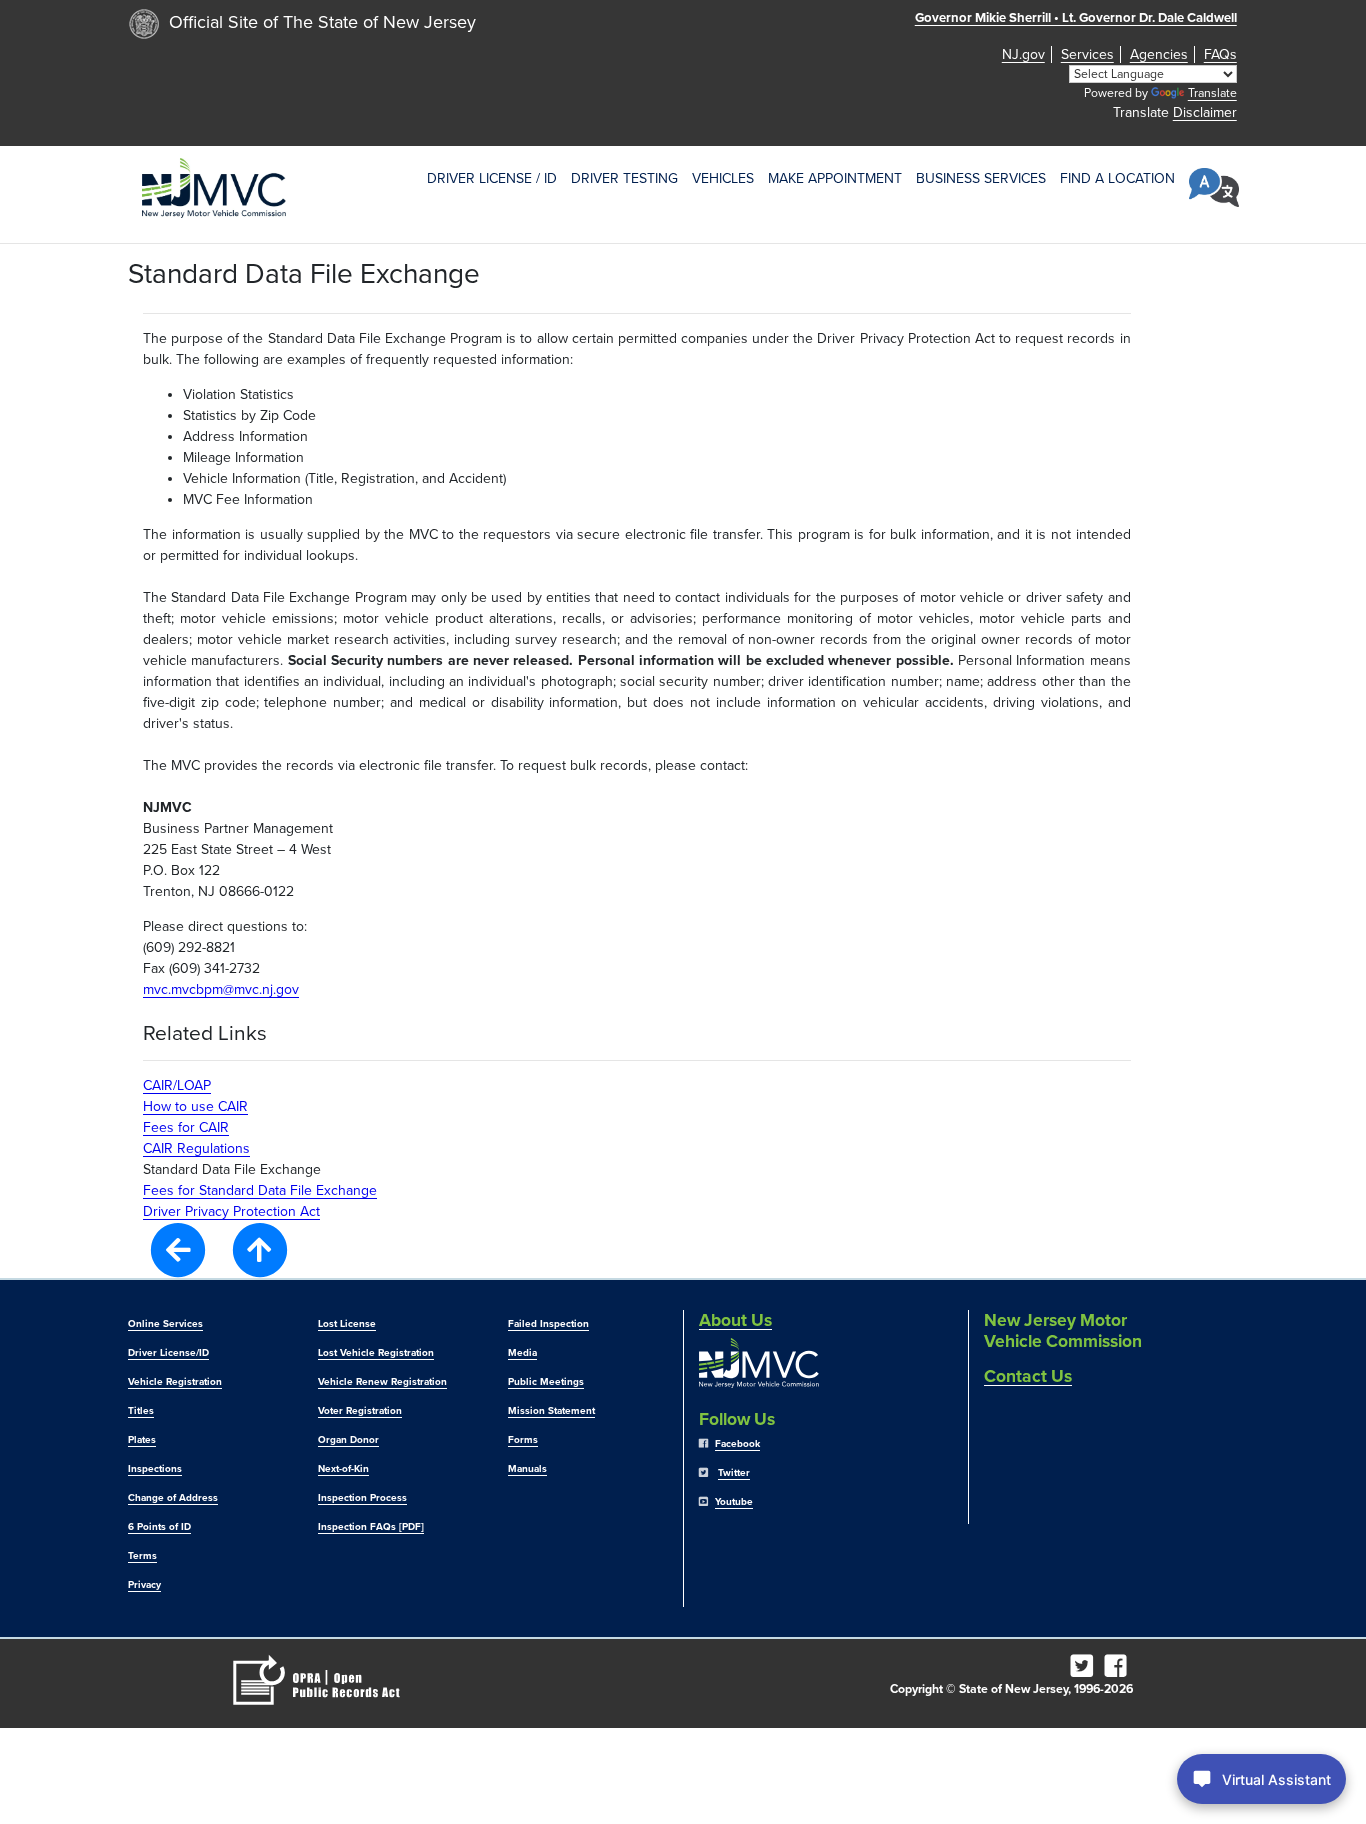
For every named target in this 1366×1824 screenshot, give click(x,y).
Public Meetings (546, 1382)
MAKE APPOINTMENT (835, 178)
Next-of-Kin (343, 1469)
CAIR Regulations (196, 1148)
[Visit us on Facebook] (1119, 1671)
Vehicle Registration (175, 1382)
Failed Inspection (548, 1324)
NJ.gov (1023, 54)
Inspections (155, 1469)
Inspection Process (362, 1498)
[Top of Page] (260, 1250)
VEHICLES (723, 178)
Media (522, 1353)
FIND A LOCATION (1117, 178)
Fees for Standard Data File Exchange (260, 1190)
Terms (142, 1556)
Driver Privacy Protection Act (231, 1211)
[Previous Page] (178, 1248)
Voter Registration (360, 1411)
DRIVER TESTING (624, 178)
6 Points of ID (159, 1527)
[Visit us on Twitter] (1085, 1671)
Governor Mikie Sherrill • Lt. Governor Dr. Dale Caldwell (1076, 18)
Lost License (347, 1324)
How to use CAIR (195, 1106)
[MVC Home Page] (214, 187)
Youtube (734, 1502)
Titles (141, 1411)
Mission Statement (551, 1411)
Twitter (734, 1473)
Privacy (144, 1585)
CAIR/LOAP (177, 1085)
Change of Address (173, 1498)
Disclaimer (1205, 112)
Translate (1212, 93)
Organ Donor (348, 1440)
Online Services (165, 1324)
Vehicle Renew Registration (382, 1382)
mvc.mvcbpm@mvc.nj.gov (221, 989)
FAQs (1220, 54)
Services (1087, 54)
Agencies (1159, 54)
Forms (523, 1440)
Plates (142, 1440)
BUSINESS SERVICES (981, 178)
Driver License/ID (168, 1353)
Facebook (737, 1444)
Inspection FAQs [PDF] (371, 1527)
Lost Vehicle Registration (376, 1353)
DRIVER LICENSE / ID (492, 178)
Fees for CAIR (186, 1127)
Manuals (527, 1469)
